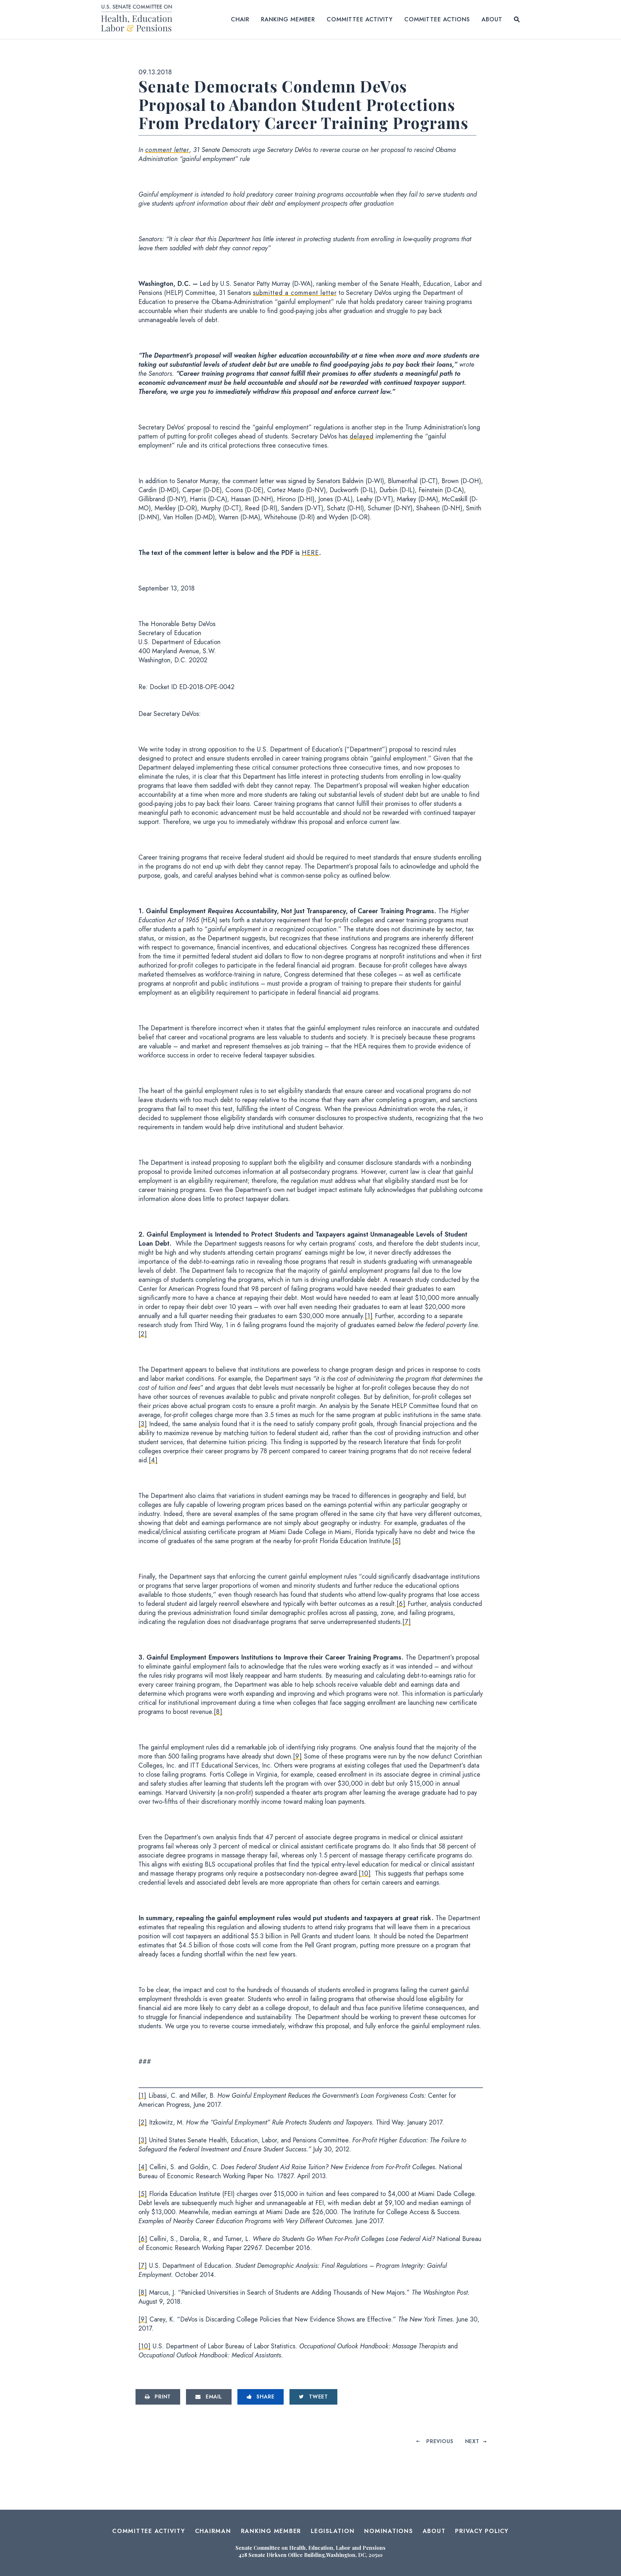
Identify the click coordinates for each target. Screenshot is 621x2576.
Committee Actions (437, 19)
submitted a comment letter (295, 293)
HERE (310, 553)
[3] (143, 1424)
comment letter (167, 150)
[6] (401, 1604)
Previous (440, 2441)
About (492, 19)
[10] (365, 1873)
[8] (218, 1712)
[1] (369, 1316)
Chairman (213, 2531)
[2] (143, 1334)
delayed (362, 436)
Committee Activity (360, 19)
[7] (407, 1622)
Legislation (333, 2531)
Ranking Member (288, 19)
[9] (298, 1756)
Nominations (388, 2531)
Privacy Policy (482, 2531)
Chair (240, 19)
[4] (153, 1460)
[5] (397, 1541)
